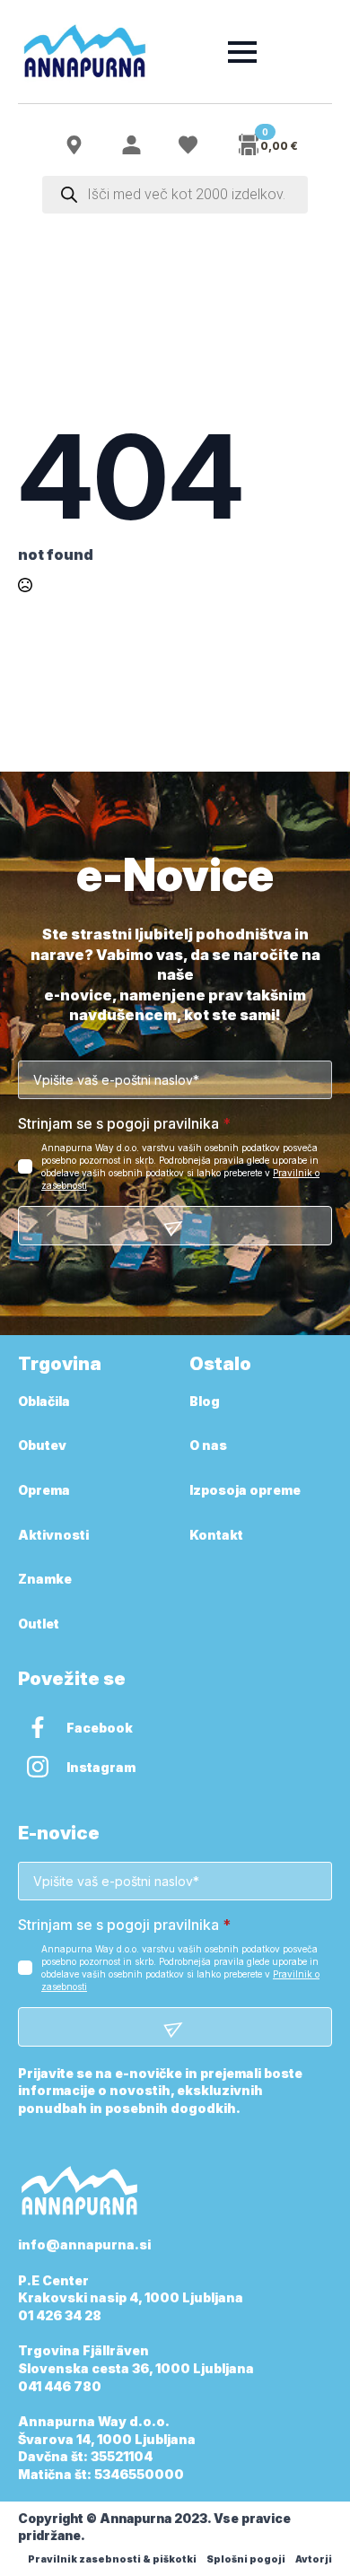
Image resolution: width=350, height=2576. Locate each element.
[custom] (38, 1727)
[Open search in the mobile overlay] (175, 195)
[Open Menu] (242, 52)
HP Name (38, 876)
